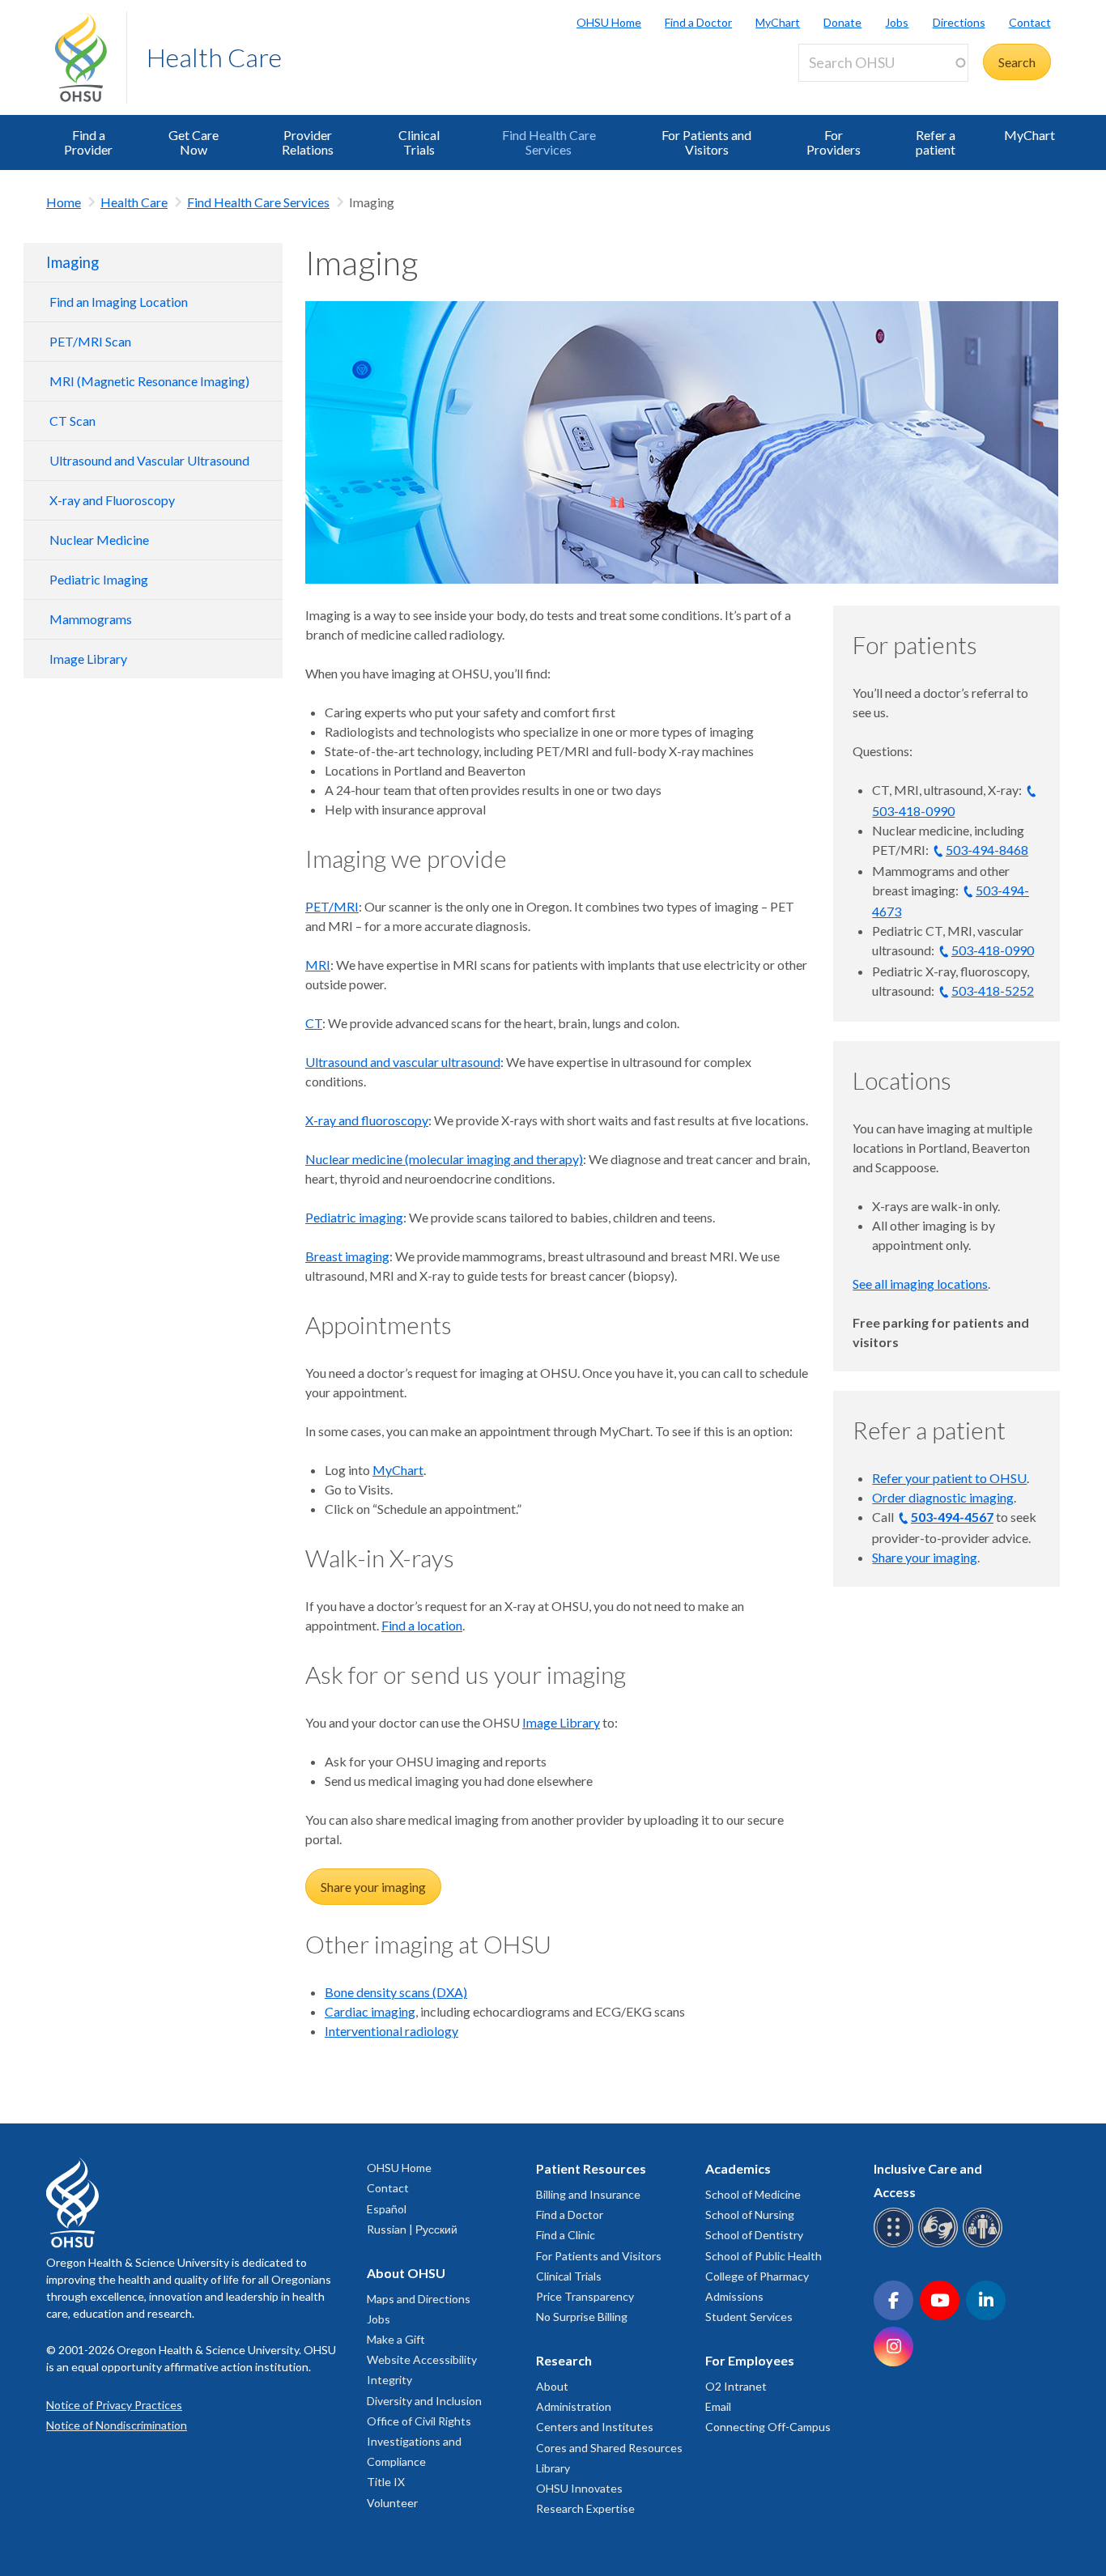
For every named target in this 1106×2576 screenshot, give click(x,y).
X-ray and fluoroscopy (367, 1120)
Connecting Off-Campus (768, 2427)
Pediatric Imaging (99, 579)
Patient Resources (591, 2168)
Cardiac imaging (370, 2011)
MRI (318, 965)
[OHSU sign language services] (940, 2244)
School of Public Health (764, 2256)
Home (64, 202)
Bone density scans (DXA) (396, 1992)
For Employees (750, 2360)
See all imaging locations (920, 1284)
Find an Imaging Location (119, 302)
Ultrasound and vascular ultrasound (403, 1062)
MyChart (778, 22)
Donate (842, 22)
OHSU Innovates (579, 2488)
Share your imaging (373, 1887)
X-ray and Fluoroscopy (112, 500)
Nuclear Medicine (99, 540)
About (552, 2386)
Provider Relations (308, 142)
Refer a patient (936, 142)
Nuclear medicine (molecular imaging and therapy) (444, 1159)
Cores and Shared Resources (609, 2448)
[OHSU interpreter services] (985, 2244)
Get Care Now (194, 142)
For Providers (834, 142)
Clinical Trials (419, 142)
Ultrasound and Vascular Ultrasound (149, 460)
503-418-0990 (993, 950)
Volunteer (392, 2503)
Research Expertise (585, 2508)
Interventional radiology (391, 2031)
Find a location (422, 1625)
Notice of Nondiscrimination (117, 2425)
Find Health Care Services (549, 142)
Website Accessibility (422, 2359)
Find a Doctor (698, 22)
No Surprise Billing (582, 2317)
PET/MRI (332, 906)
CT (314, 1023)
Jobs (897, 22)
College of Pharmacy (757, 2276)
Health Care (214, 57)
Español (387, 2209)
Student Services (749, 2317)
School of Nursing (750, 2215)
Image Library (88, 659)
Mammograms (91, 619)
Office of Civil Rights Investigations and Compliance (419, 2441)
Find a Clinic (566, 2235)
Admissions (734, 2296)
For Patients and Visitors (706, 142)
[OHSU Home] (91, 57)
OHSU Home (609, 22)
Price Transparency (585, 2296)
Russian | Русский (412, 2229)
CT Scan (72, 421)
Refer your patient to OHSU (949, 1478)
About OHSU (406, 2273)
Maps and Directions (419, 2299)
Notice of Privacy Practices (114, 2405)
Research (564, 2360)
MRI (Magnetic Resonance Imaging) (149, 381)
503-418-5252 (993, 990)
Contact (1030, 22)
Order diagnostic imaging (943, 1497)
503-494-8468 (987, 850)
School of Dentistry (754, 2235)
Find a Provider (88, 142)
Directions (959, 22)
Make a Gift (396, 2339)
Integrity (389, 2380)
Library (553, 2468)
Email (718, 2406)
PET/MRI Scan (90, 341)
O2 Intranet (736, 2386)
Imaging (72, 262)
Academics (738, 2168)
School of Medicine (753, 2194)
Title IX (386, 2482)
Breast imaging (347, 1256)
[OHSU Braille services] (896, 2244)
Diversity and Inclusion (424, 2401)
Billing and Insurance (588, 2194)
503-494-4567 (952, 1517)
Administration (574, 2406)
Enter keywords (849, 91)
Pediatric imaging (354, 1217)
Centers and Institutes (595, 2427)
